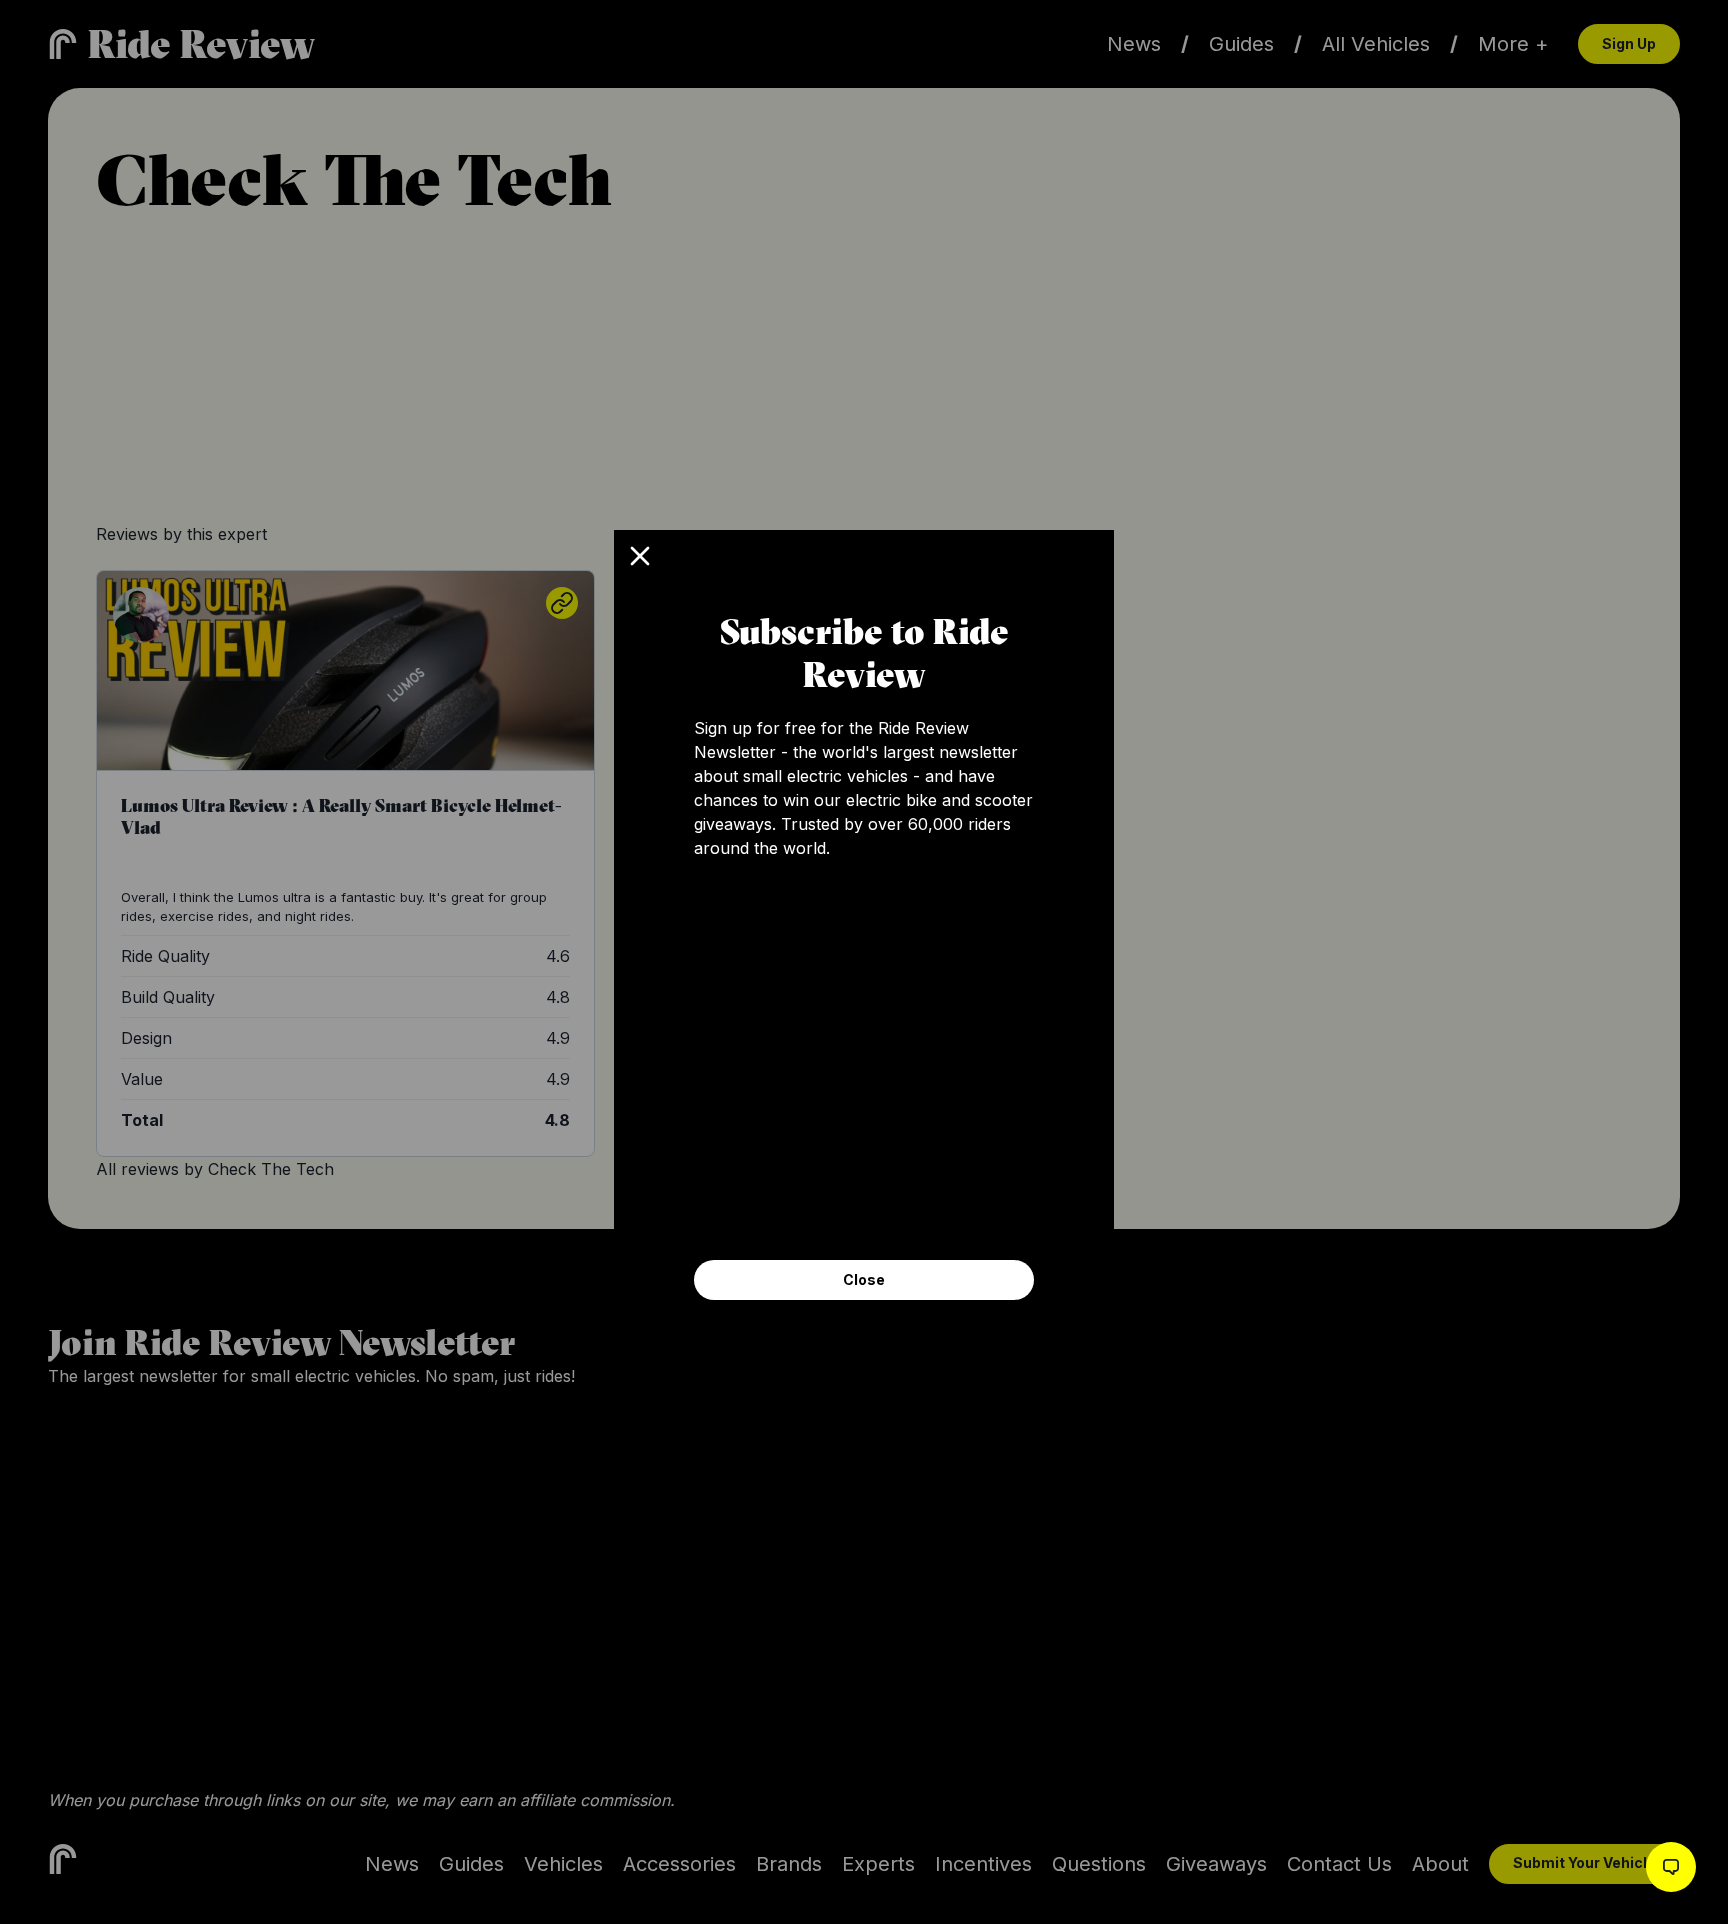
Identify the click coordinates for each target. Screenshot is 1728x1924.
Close (864, 1279)
